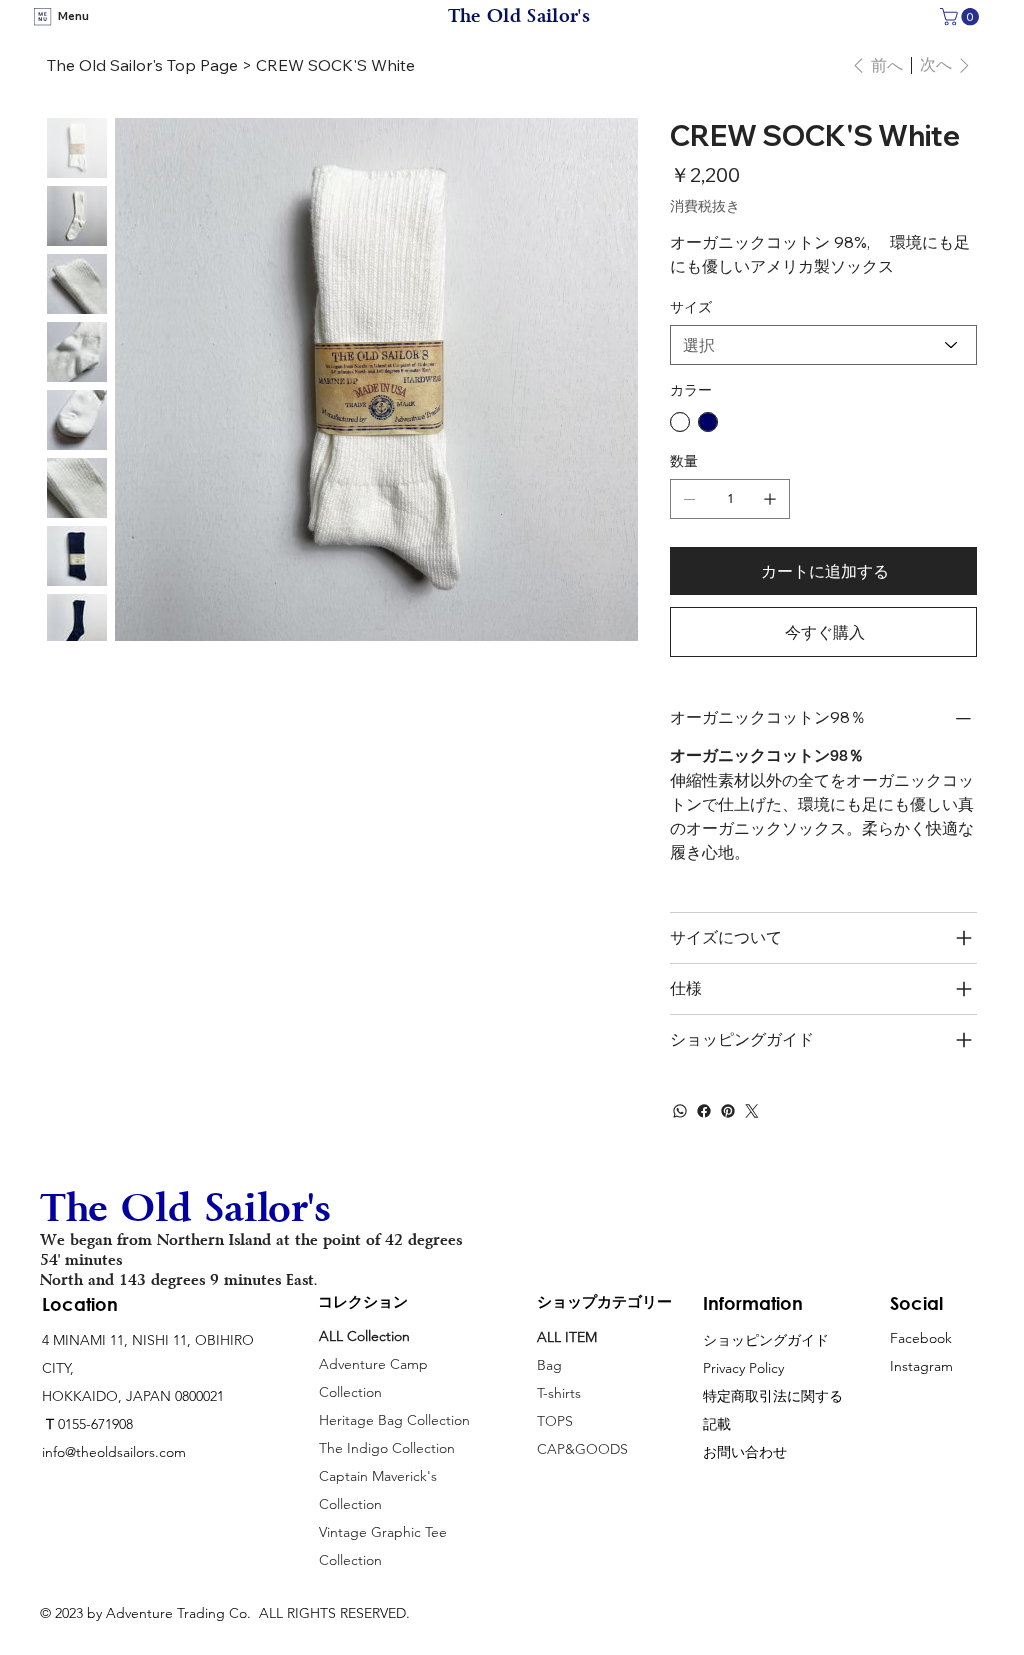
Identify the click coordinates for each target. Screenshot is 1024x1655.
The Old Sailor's (519, 16)
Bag (551, 1365)
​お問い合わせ (745, 1452)
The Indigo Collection (387, 1448)
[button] (961, 17)
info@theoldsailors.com (114, 1452)
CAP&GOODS (582, 1449)
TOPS (555, 1421)
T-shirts (559, 1393)
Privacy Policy (743, 1368)
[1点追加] (770, 499)
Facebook (921, 1338)
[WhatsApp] (680, 1111)
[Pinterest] (728, 1111)
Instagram (921, 1366)
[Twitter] (752, 1111)
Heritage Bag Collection (394, 1420)
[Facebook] (704, 1111)
